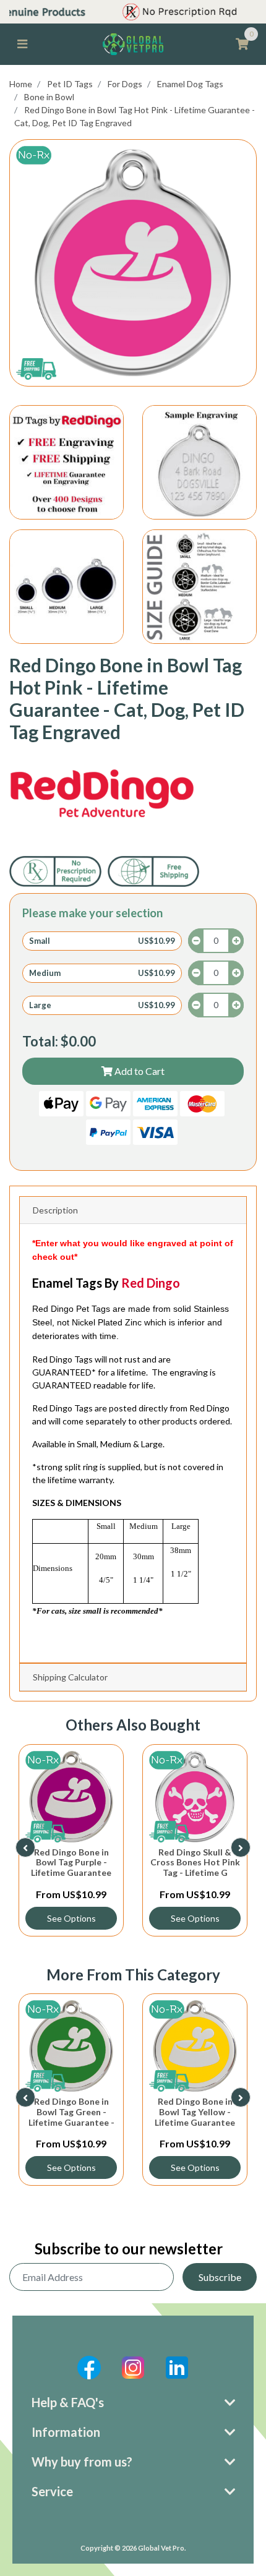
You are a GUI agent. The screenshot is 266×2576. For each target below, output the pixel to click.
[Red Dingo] (102, 794)
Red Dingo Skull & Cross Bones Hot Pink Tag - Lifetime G (100, 1863)
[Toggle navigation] (22, 44)
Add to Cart (139, 1071)
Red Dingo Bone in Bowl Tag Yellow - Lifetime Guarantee (195, 2112)
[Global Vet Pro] (133, 43)
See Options (100, 1918)
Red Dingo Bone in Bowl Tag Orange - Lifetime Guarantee (224, 1863)
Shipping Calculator (70, 1677)
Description (55, 1210)
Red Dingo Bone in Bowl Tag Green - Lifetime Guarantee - (71, 2112)
